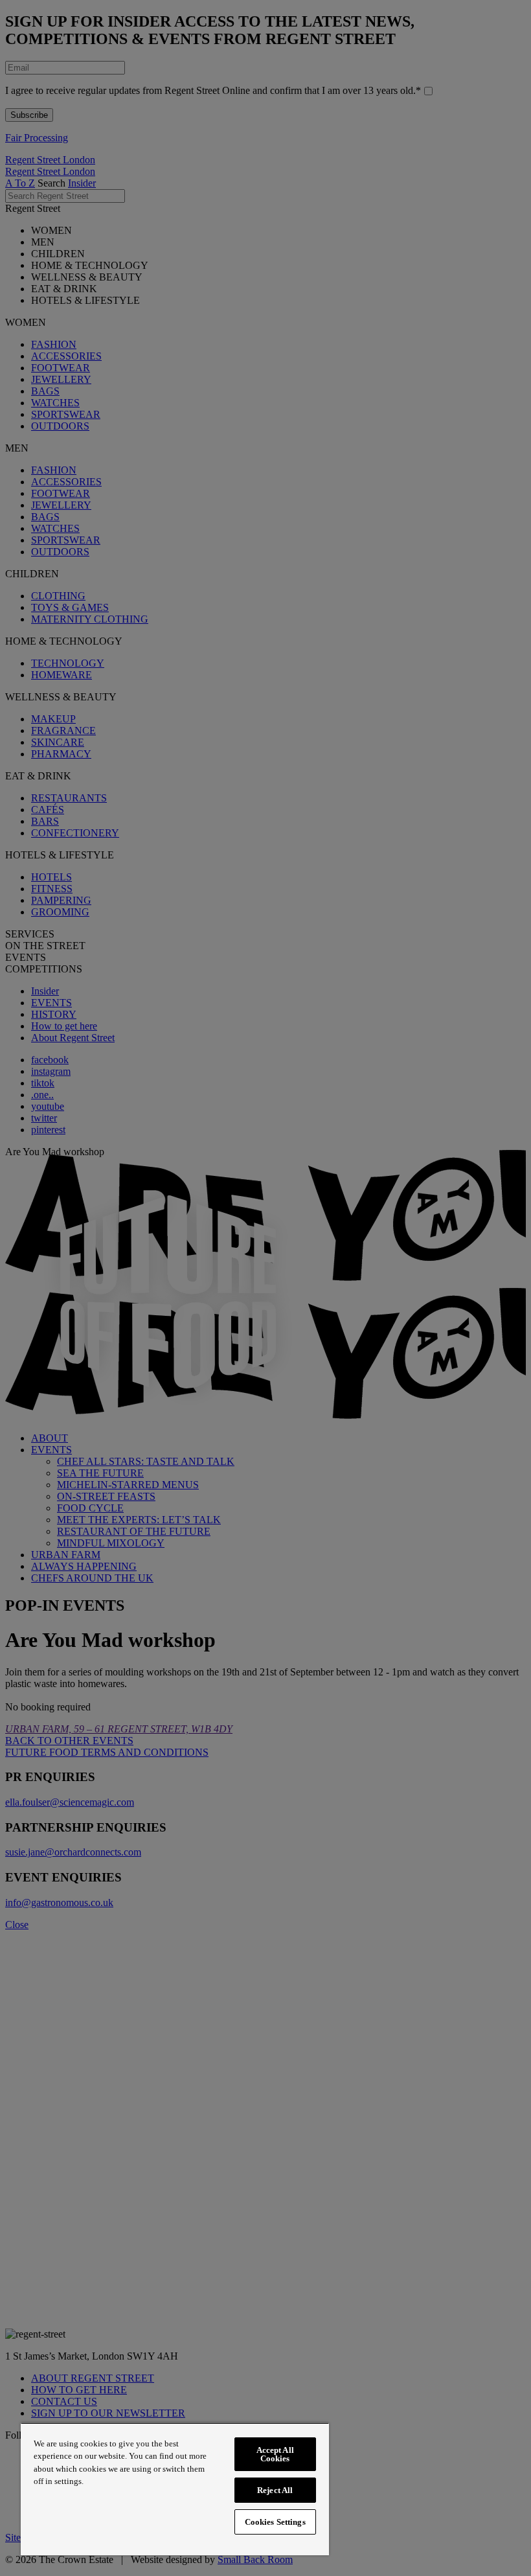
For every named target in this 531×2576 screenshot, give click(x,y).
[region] (175, 2489)
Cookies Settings (275, 2522)
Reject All (275, 2490)
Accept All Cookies (275, 2454)
